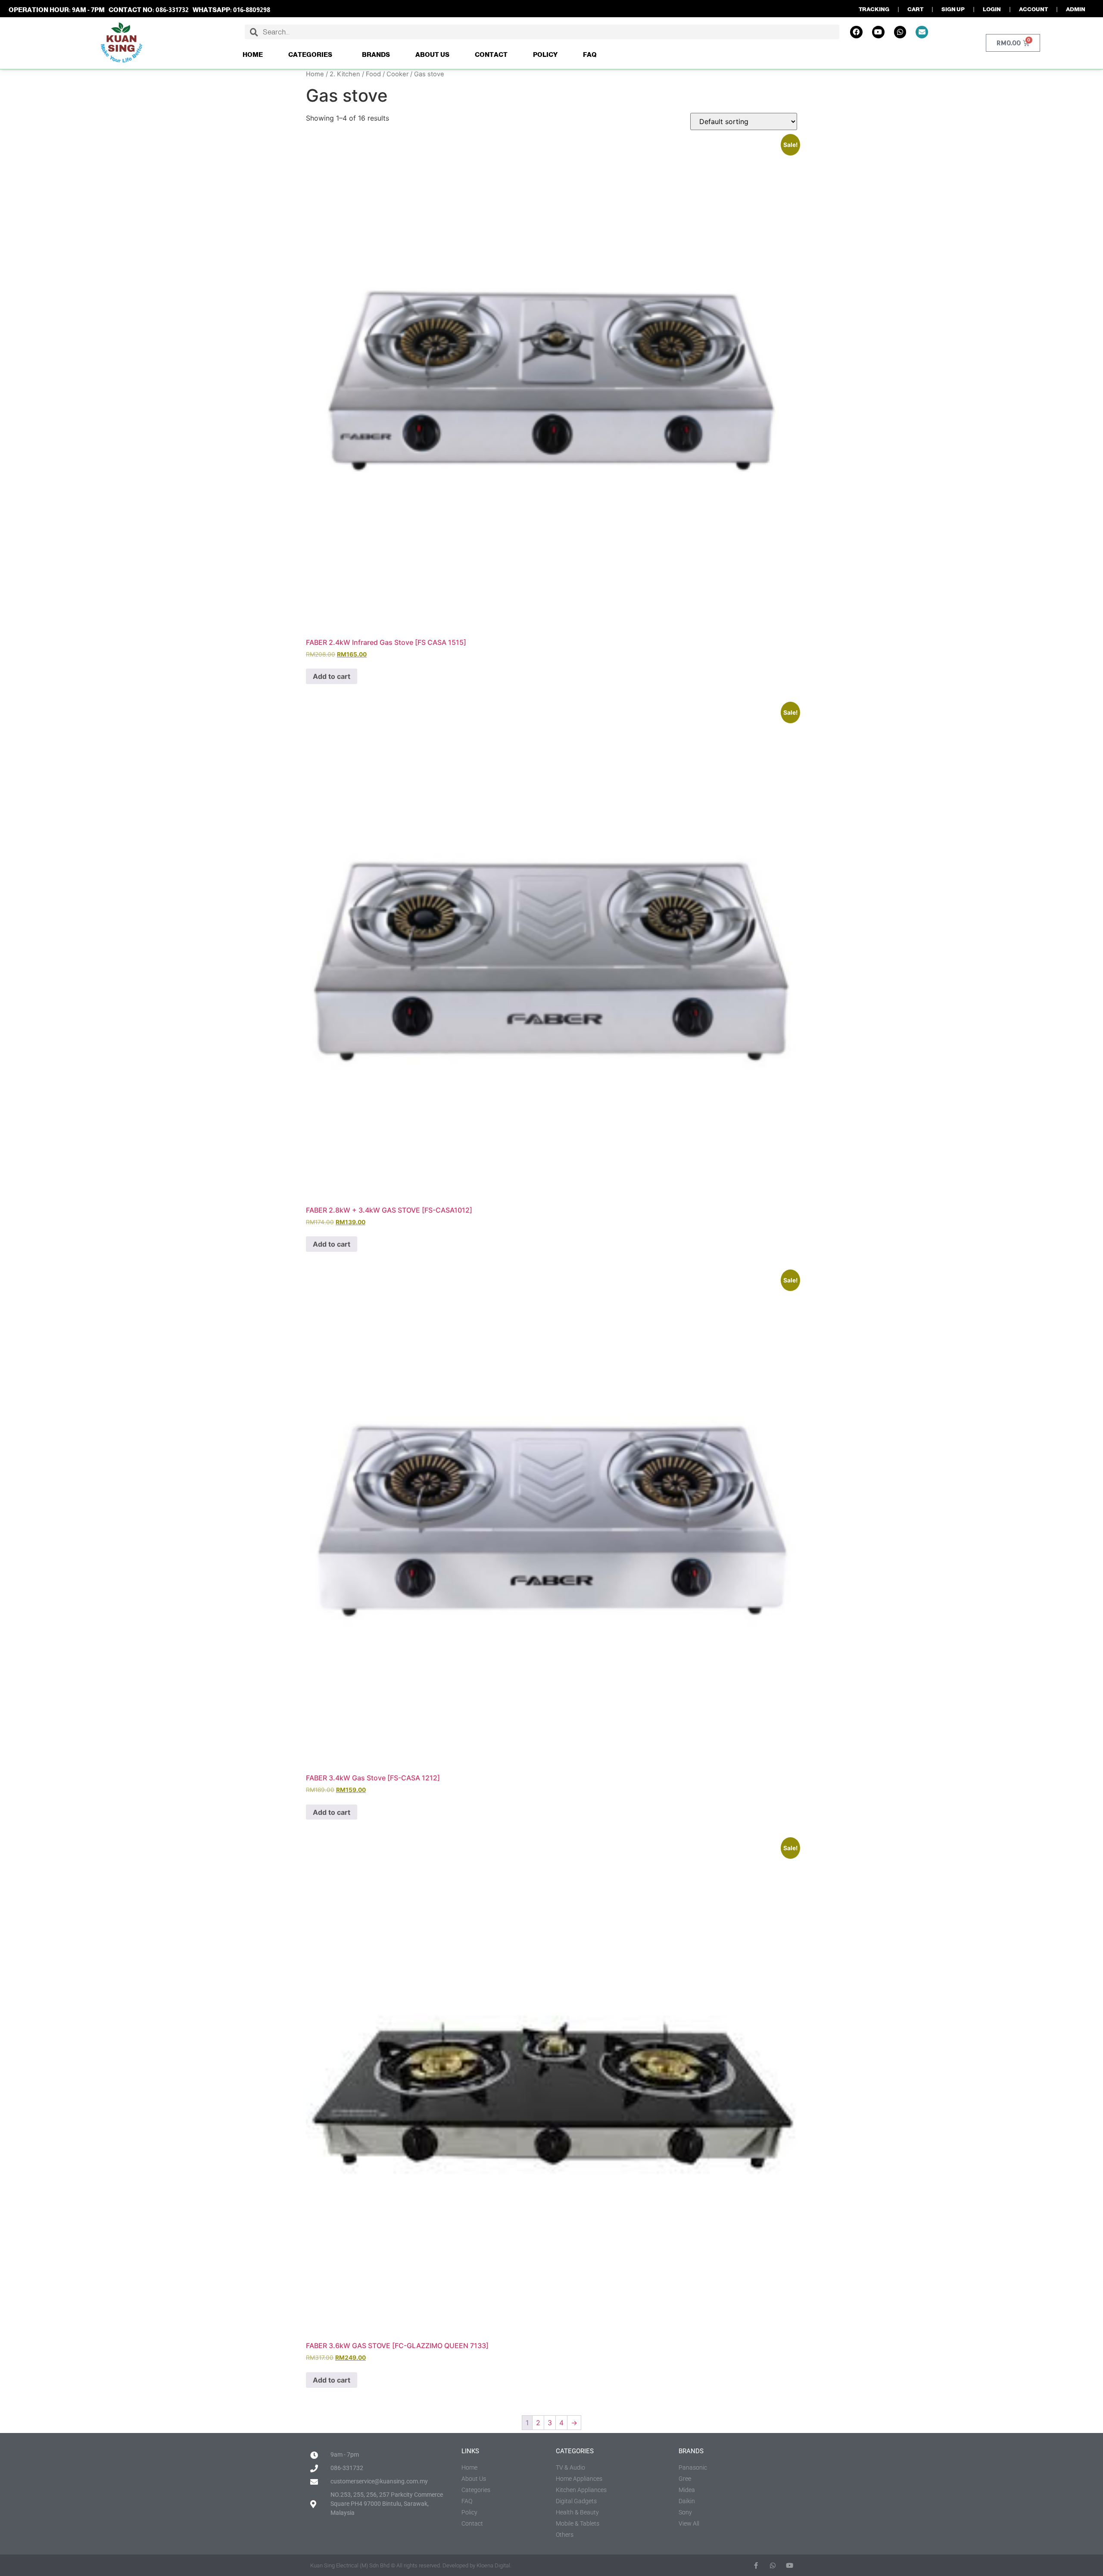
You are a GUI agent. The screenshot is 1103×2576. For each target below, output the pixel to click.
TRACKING (874, 9)
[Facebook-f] (756, 2565)
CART (915, 9)
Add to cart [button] (332, 676)
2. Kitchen (345, 74)
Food (373, 74)
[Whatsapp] (900, 32)
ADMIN (1076, 9)
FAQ (590, 54)
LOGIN (992, 9)
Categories (310, 54)
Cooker (397, 74)
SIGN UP (953, 9)
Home (253, 54)
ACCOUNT (1033, 9)
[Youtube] (878, 32)
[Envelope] (922, 32)
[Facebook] (856, 32)
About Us (432, 54)
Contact (491, 54)
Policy (545, 54)
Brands (376, 54)
